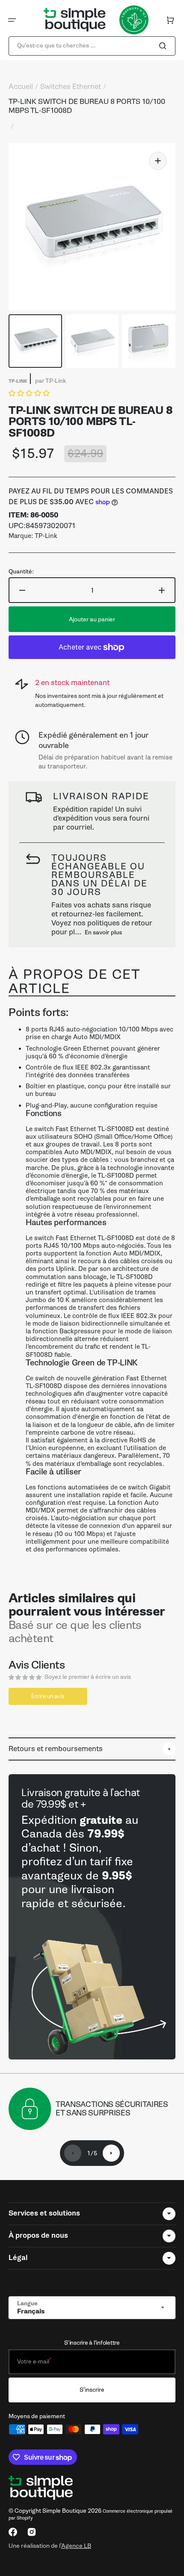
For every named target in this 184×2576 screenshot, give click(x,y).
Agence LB (76, 2546)
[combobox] (92, 46)
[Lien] (92, 1917)
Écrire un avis (48, 1696)
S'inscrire (92, 2390)
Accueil (21, 87)
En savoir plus (103, 932)
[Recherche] (164, 46)
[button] (12, 20)
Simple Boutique (64, 2511)
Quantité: (21, 572)
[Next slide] (111, 2153)
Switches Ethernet (71, 87)
